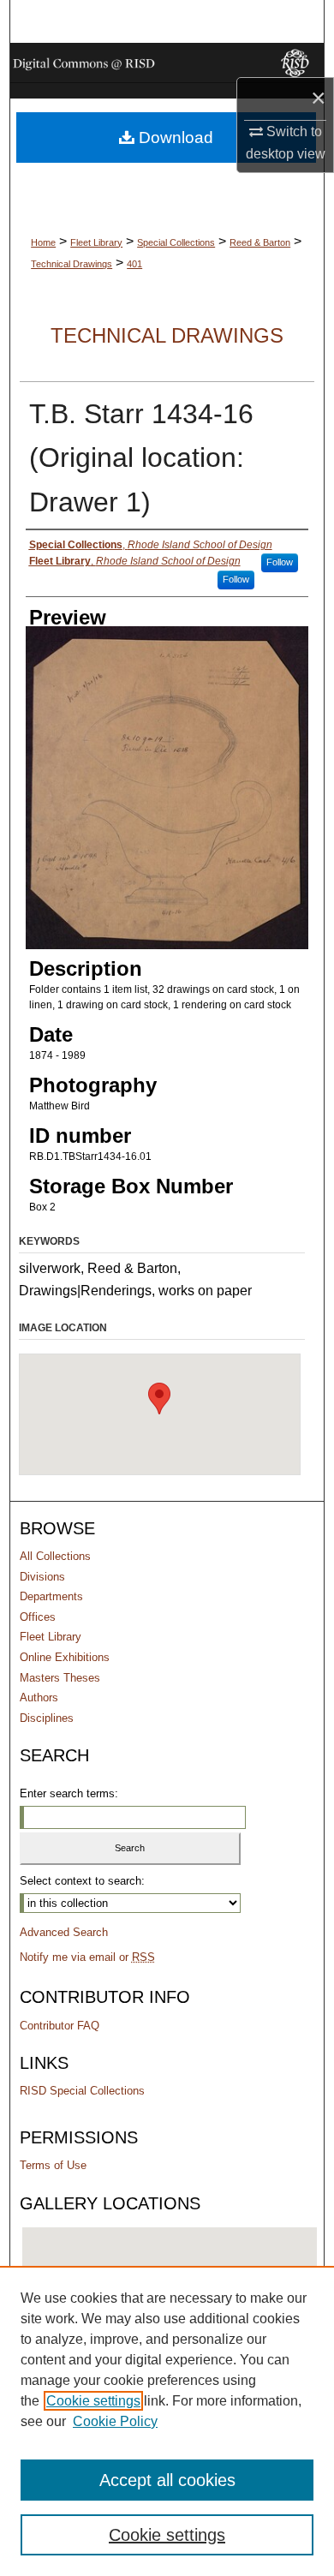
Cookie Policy (115, 2421)
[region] (167, 2421)
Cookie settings (93, 2401)
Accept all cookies (167, 2480)
